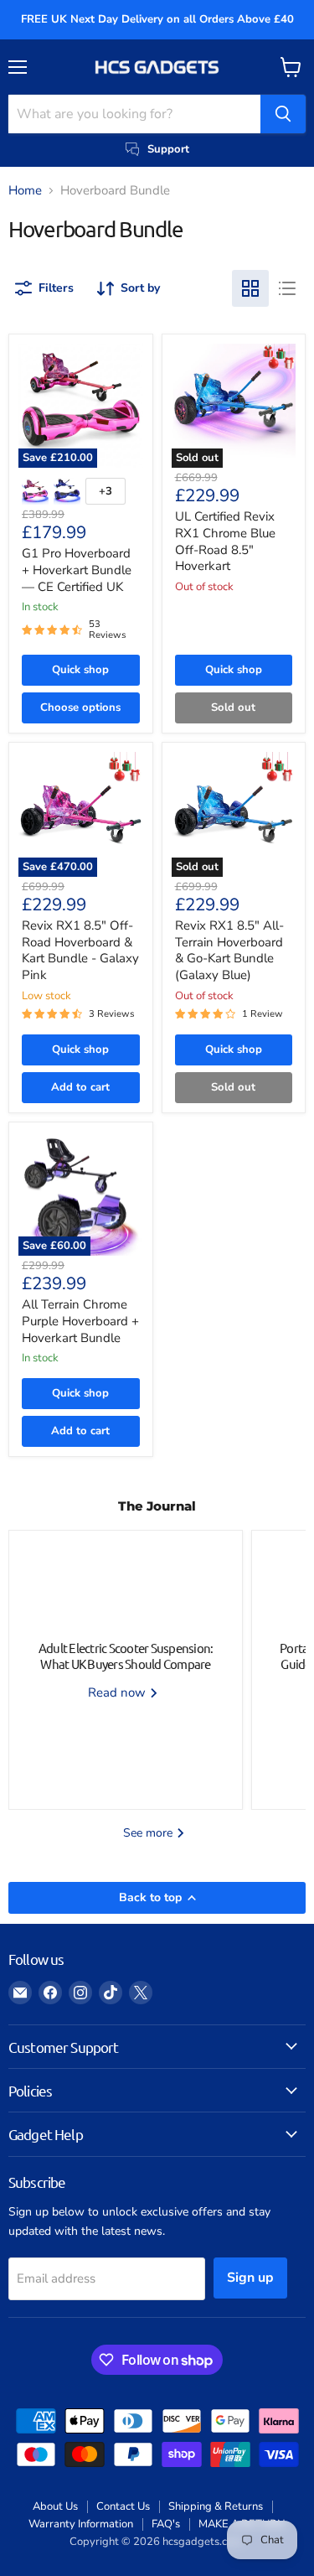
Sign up (250, 2278)
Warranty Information (81, 2524)
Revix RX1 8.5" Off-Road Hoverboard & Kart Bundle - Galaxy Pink (80, 950)
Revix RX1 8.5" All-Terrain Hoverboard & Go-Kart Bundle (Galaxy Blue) (229, 950)
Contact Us (123, 2506)
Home (25, 191)
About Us (55, 2506)
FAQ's (166, 2524)
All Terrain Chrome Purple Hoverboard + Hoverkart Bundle (80, 1321)
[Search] (283, 114)
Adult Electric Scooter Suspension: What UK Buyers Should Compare (126, 1656)
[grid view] (250, 288)
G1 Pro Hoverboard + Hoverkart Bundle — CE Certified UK (77, 570)
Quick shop (80, 670)
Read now (118, 1692)
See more (149, 1833)
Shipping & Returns (216, 2506)
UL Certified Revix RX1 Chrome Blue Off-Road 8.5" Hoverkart (225, 541)
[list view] (287, 288)
